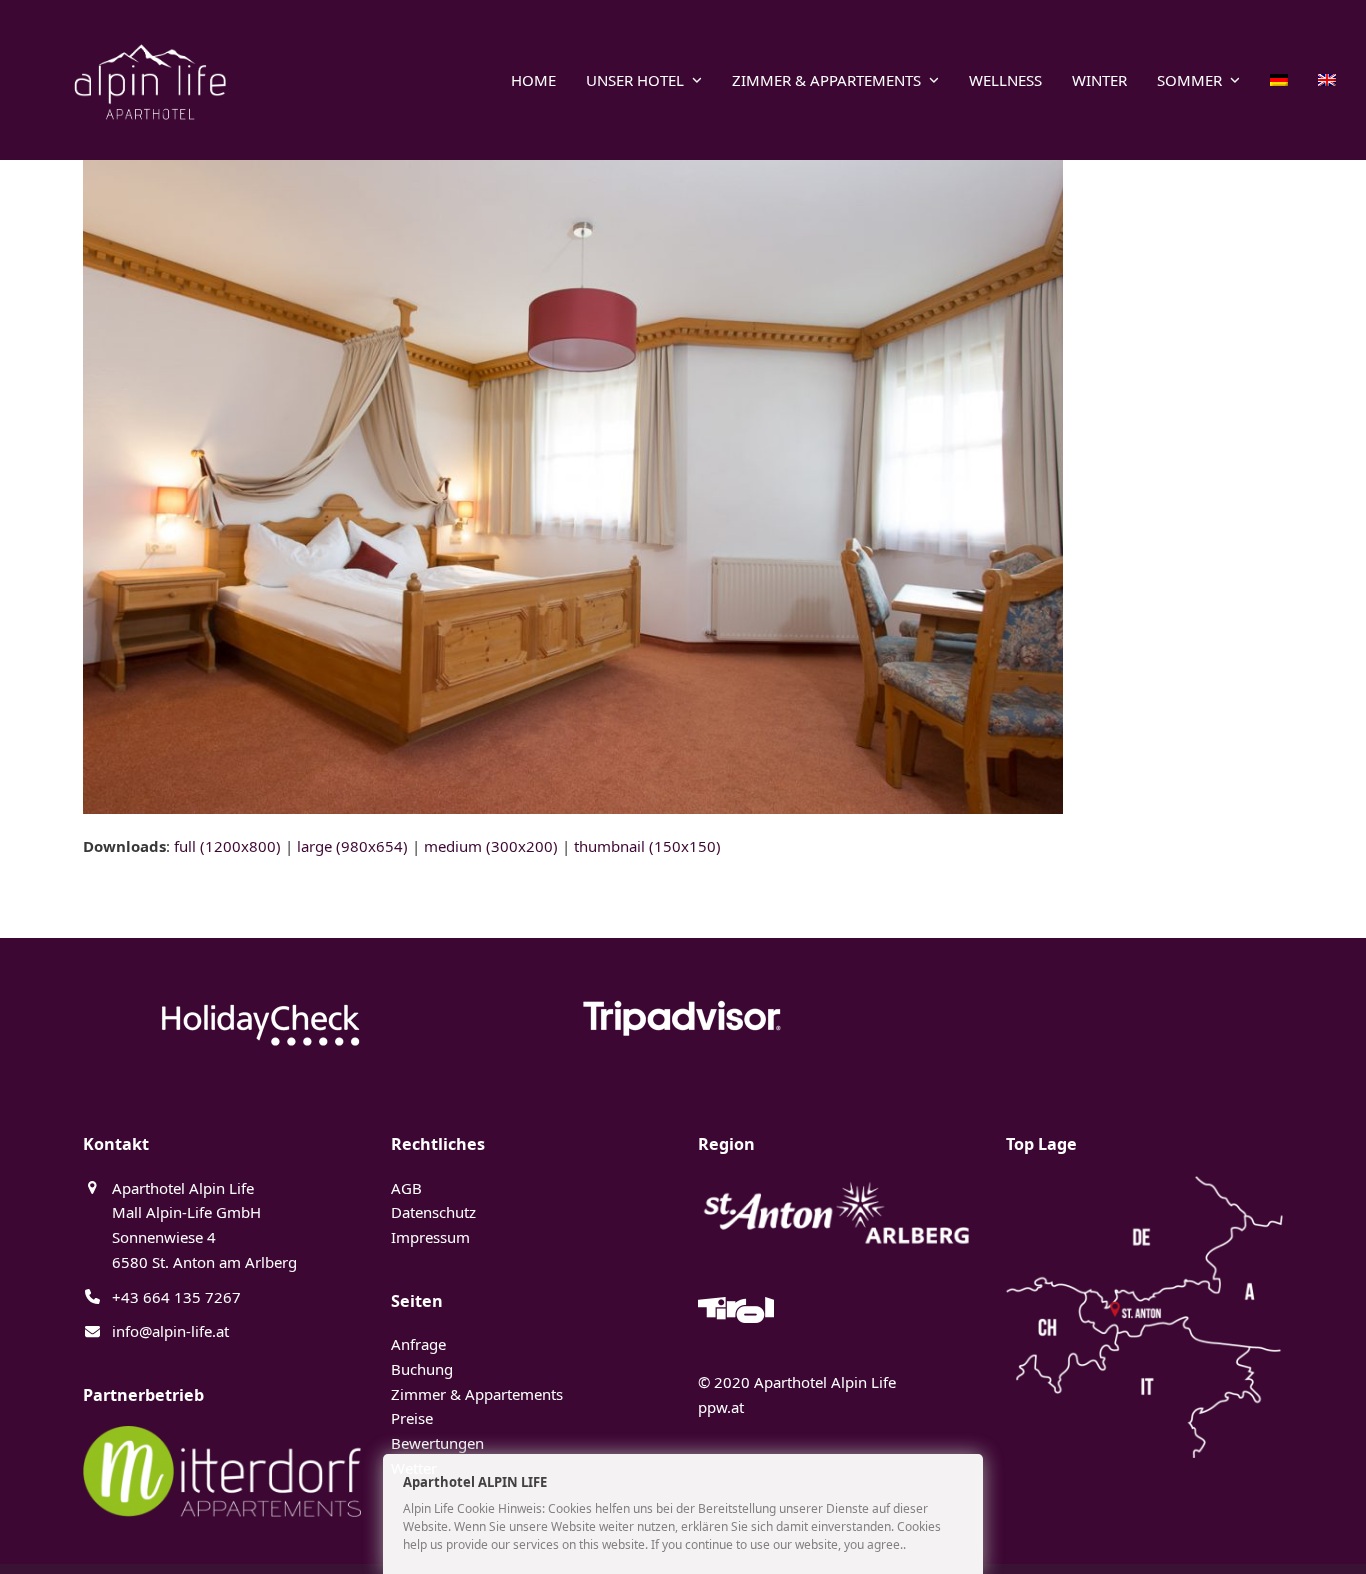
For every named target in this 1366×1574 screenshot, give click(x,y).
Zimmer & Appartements (477, 1394)
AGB (406, 1188)
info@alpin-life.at (170, 1331)
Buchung (422, 1369)
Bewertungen (437, 1443)
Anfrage (418, 1344)
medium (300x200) (491, 846)
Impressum (430, 1237)
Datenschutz (433, 1212)
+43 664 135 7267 (176, 1297)
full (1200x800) (227, 846)
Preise (412, 1418)
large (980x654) (352, 846)
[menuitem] (1279, 80)
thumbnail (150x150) (647, 846)
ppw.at (721, 1407)
